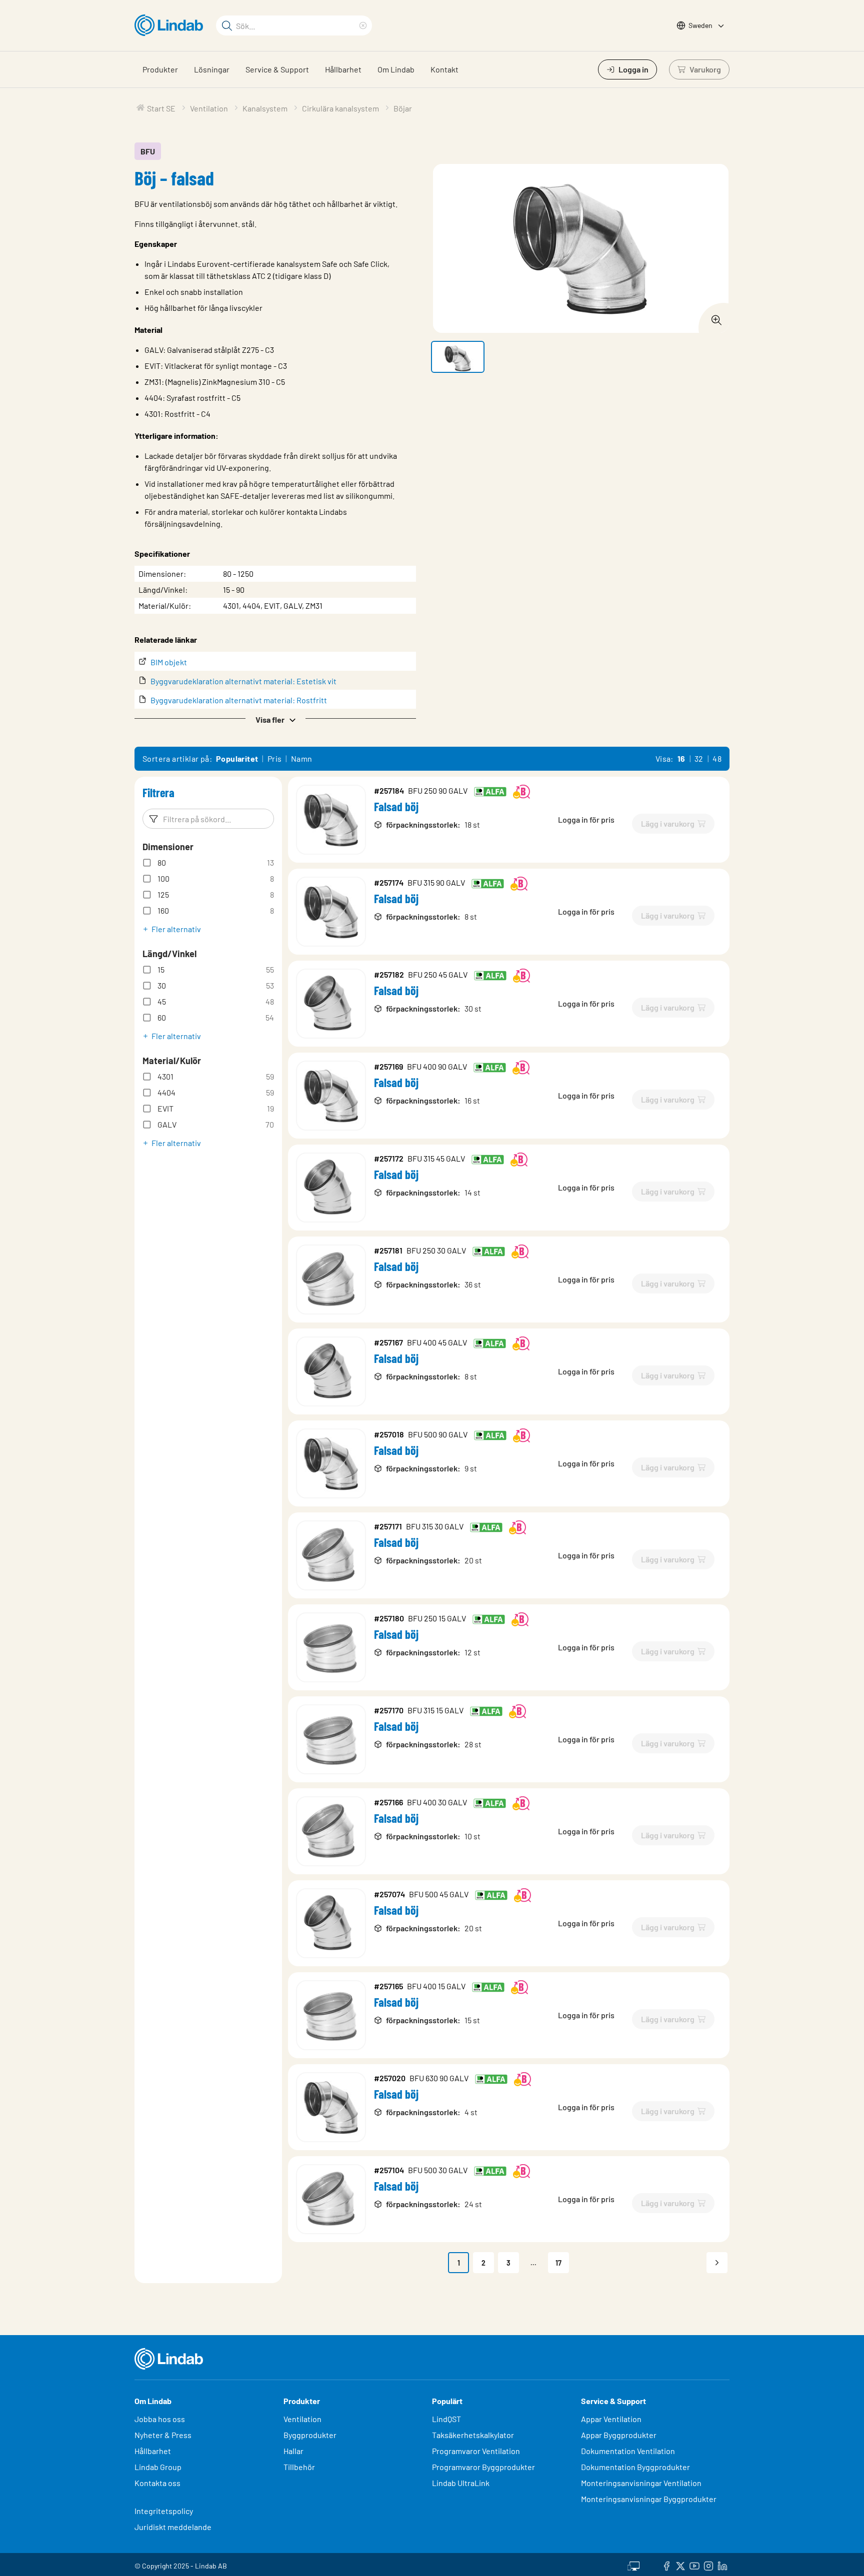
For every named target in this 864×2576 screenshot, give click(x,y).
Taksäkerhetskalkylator (473, 2435)
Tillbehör (299, 2467)
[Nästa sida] (717, 2263)
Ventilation (302, 2419)
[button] (275, 719)
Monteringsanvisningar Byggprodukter (649, 2499)
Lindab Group (158, 2467)
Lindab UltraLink (461, 2483)
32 (699, 758)
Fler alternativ (176, 929)
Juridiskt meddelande (173, 2527)
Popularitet (237, 758)
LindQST (446, 2419)
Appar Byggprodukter (619, 2435)
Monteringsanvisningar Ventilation (641, 2483)
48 (717, 758)
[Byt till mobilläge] (633, 2565)
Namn (302, 758)
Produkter (160, 69)
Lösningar (212, 69)
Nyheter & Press (163, 2435)
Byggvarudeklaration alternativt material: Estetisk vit (243, 681)
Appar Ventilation (611, 2419)
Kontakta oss (157, 2483)
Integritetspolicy (164, 2511)
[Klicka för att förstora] (713, 317)
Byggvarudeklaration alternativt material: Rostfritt (239, 700)
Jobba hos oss (160, 2419)
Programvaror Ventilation (476, 2451)
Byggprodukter (310, 2435)
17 (558, 2263)
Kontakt (444, 69)
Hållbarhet (343, 69)
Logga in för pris (586, 819)
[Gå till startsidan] (171, 25)
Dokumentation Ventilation (628, 2451)
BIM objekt (169, 662)
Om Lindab (396, 69)
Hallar (293, 2451)
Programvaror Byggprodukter (483, 2467)
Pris (275, 758)
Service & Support (277, 69)
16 (681, 758)
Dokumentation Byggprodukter (635, 2467)
